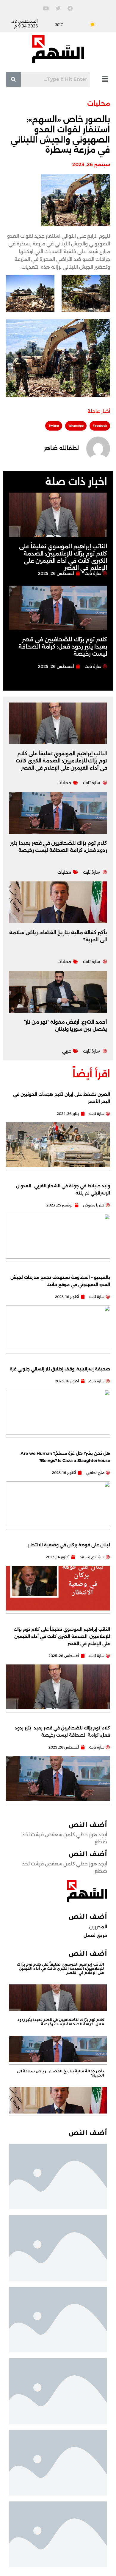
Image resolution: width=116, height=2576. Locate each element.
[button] (105, 79)
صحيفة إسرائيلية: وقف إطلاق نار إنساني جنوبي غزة (60, 1369)
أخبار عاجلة (99, 411)
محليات (99, 104)
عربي (67, 1051)
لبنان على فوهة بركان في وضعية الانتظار (69, 1545)
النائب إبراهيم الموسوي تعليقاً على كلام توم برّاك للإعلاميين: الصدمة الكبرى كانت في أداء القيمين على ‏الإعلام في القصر (61, 761)
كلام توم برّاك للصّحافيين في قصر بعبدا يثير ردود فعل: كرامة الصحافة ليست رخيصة (63, 647)
